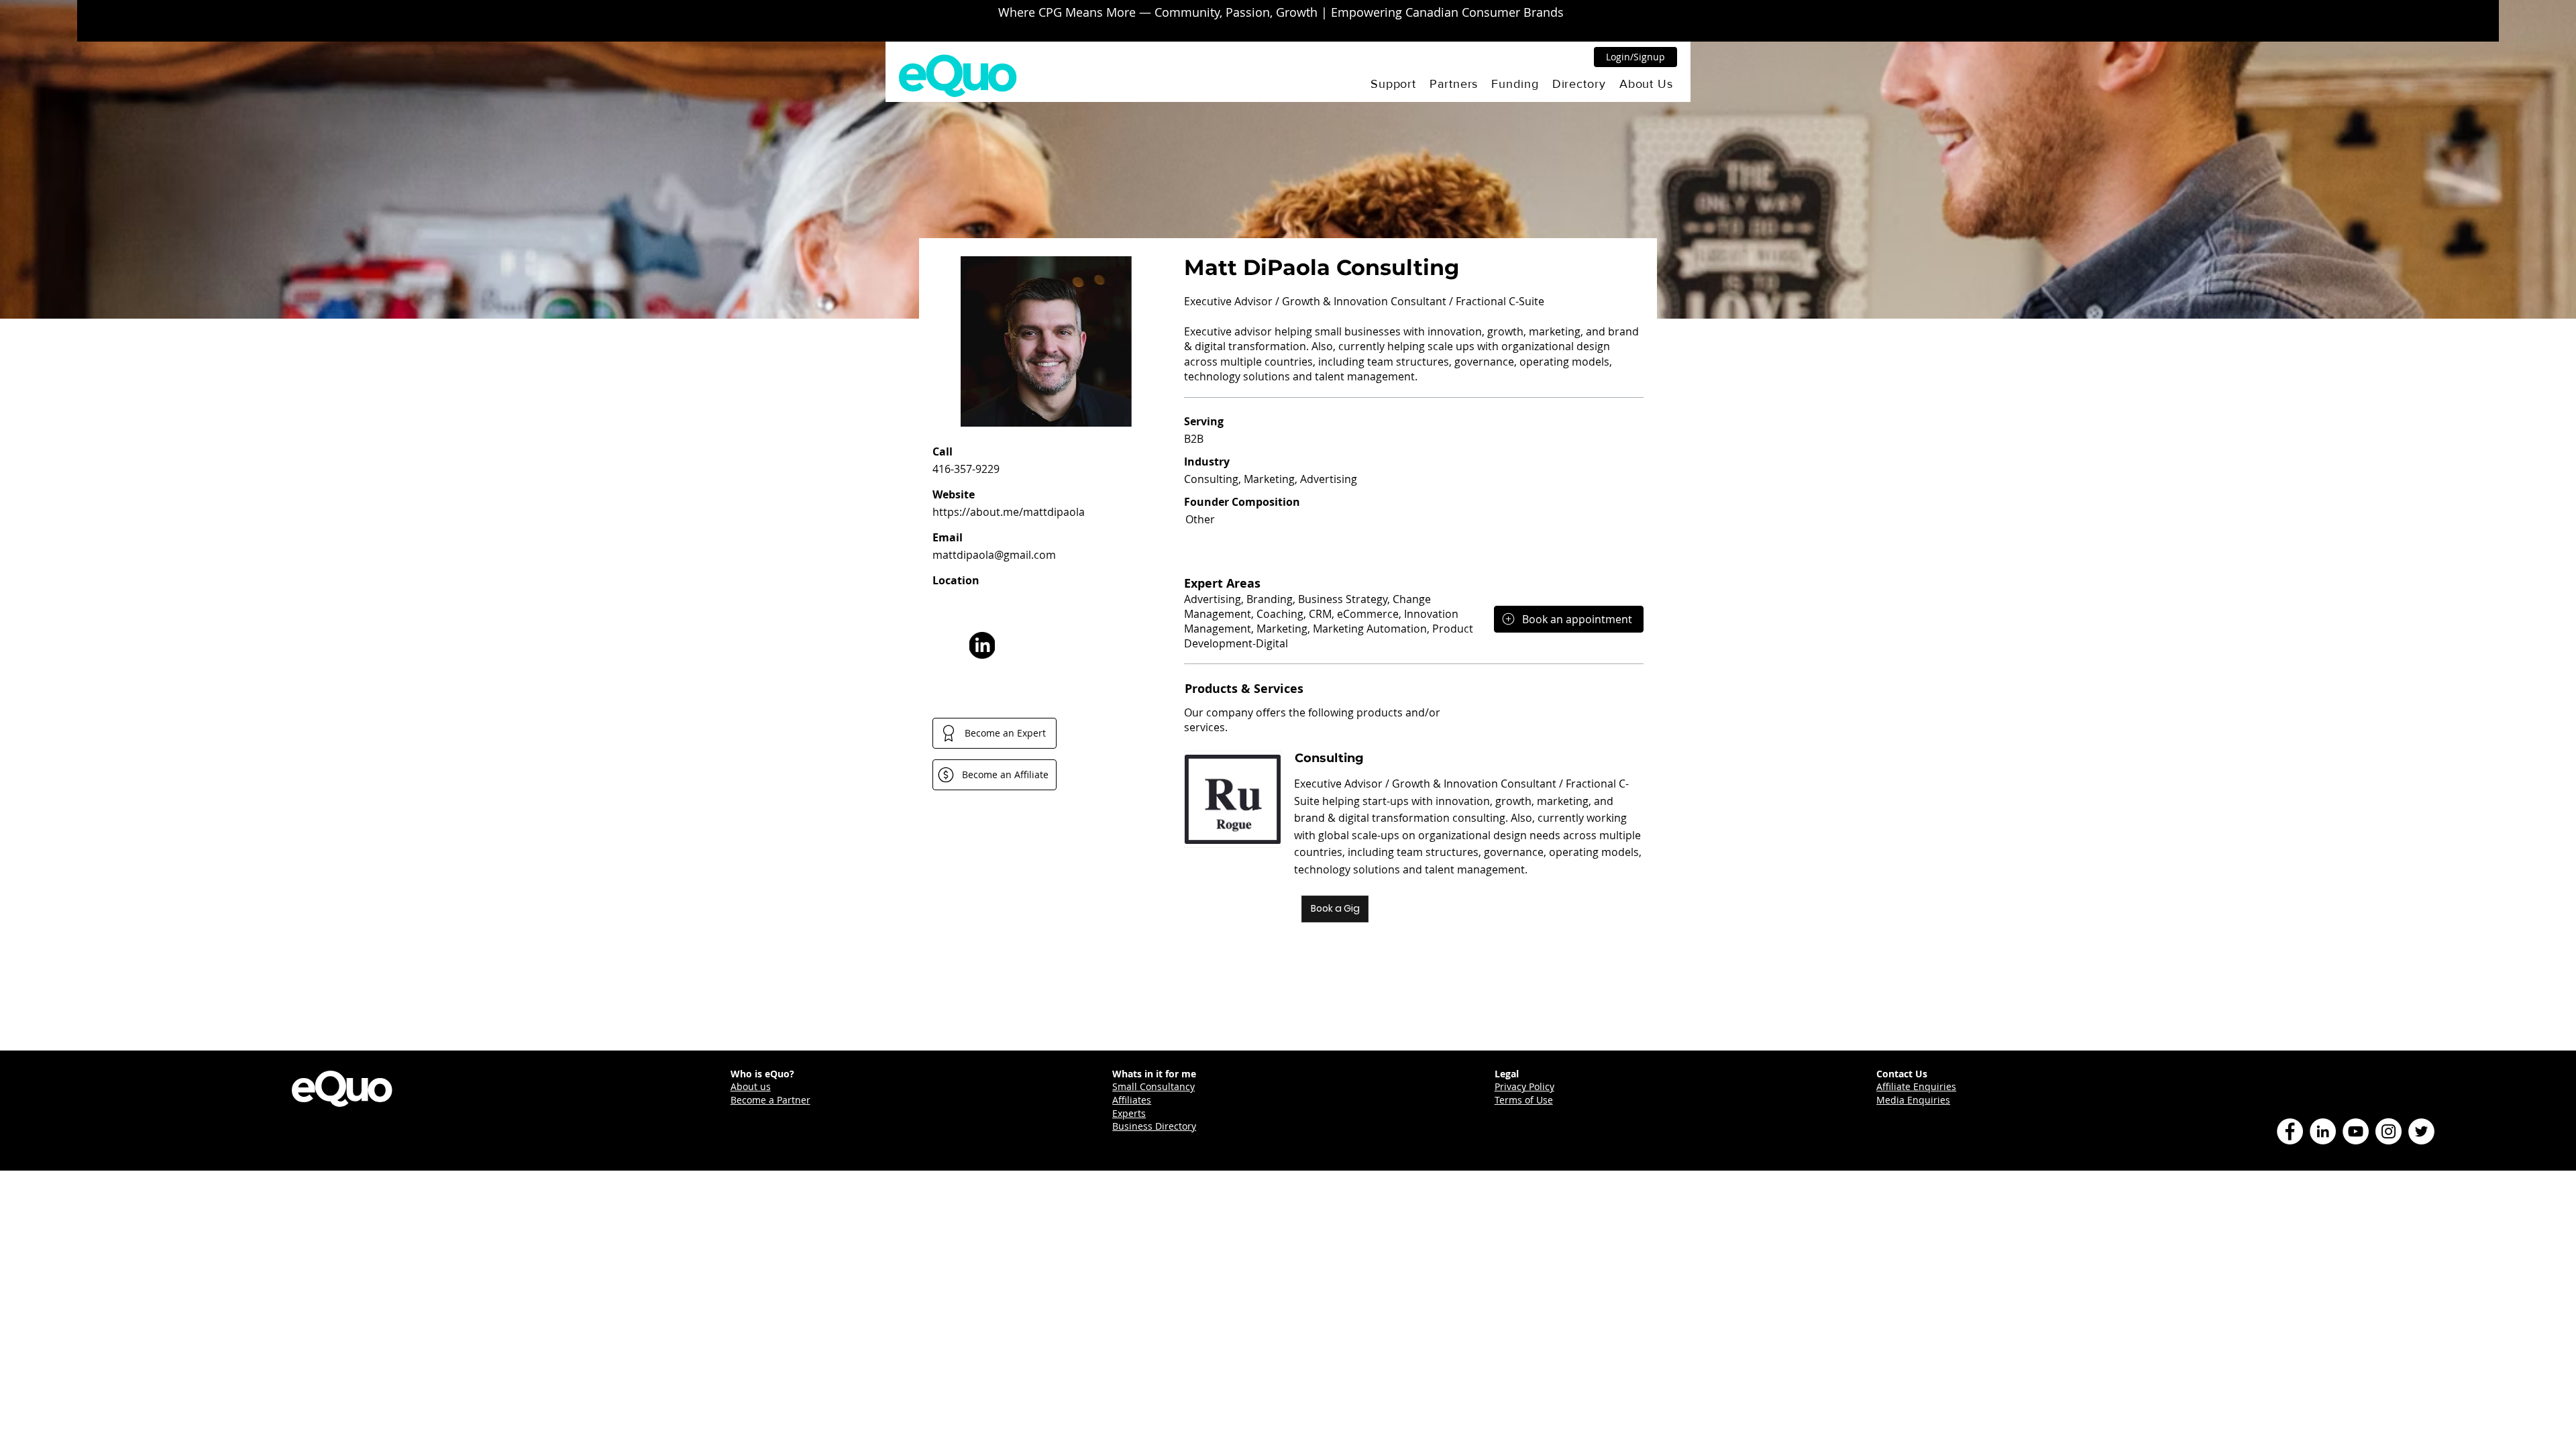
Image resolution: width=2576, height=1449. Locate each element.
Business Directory (1154, 1126)
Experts (1129, 1113)
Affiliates (1132, 1100)
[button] (1393, 84)
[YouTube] (2356, 1131)
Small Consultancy (1153, 1086)
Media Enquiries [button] (1913, 1100)
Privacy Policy (1524, 1086)
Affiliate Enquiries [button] (1916, 1086)
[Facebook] (2290, 1131)
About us (751, 1086)
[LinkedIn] (2323, 1131)
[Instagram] (2389, 1131)
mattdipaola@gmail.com (994, 555)
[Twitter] (2421, 1131)
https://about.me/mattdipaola (1009, 512)
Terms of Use (1524, 1100)
